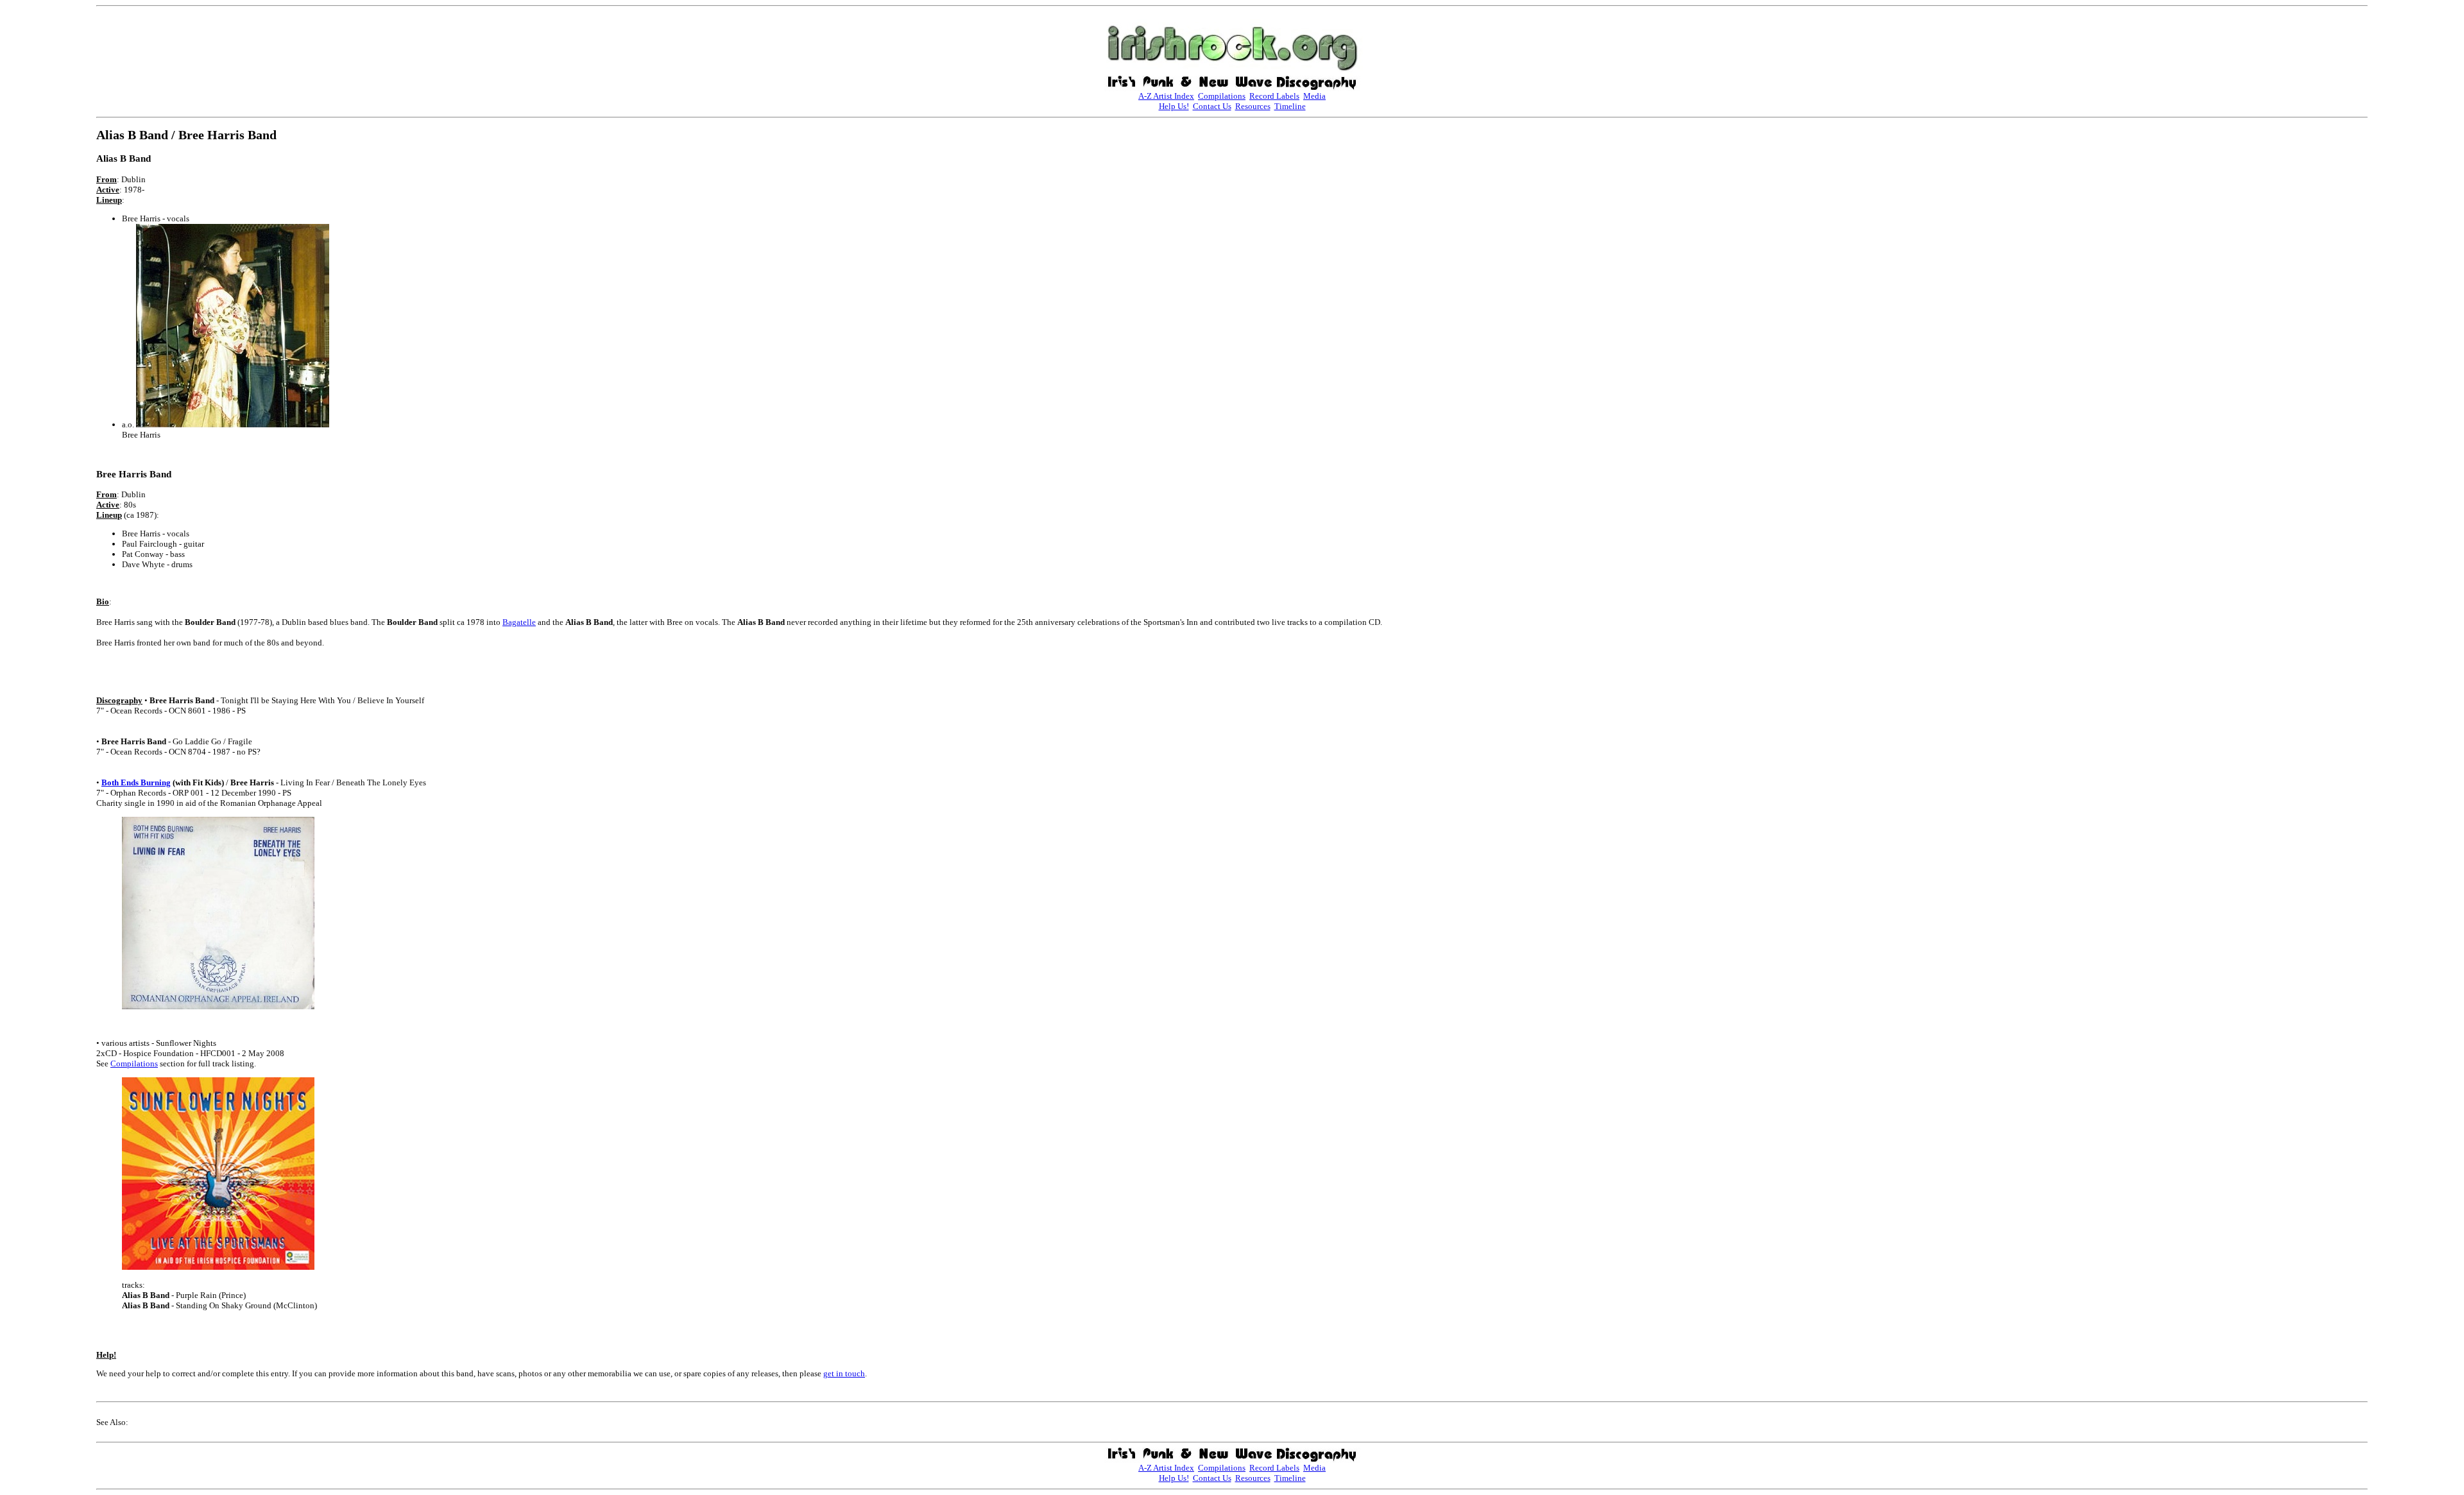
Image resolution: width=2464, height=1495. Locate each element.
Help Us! (1174, 106)
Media (1314, 96)
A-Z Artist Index (1166, 96)
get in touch (844, 1373)
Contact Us (1212, 106)
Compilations (1222, 96)
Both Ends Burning (136, 782)
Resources (1253, 106)
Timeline (1290, 106)
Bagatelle (519, 622)
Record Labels (1274, 96)
